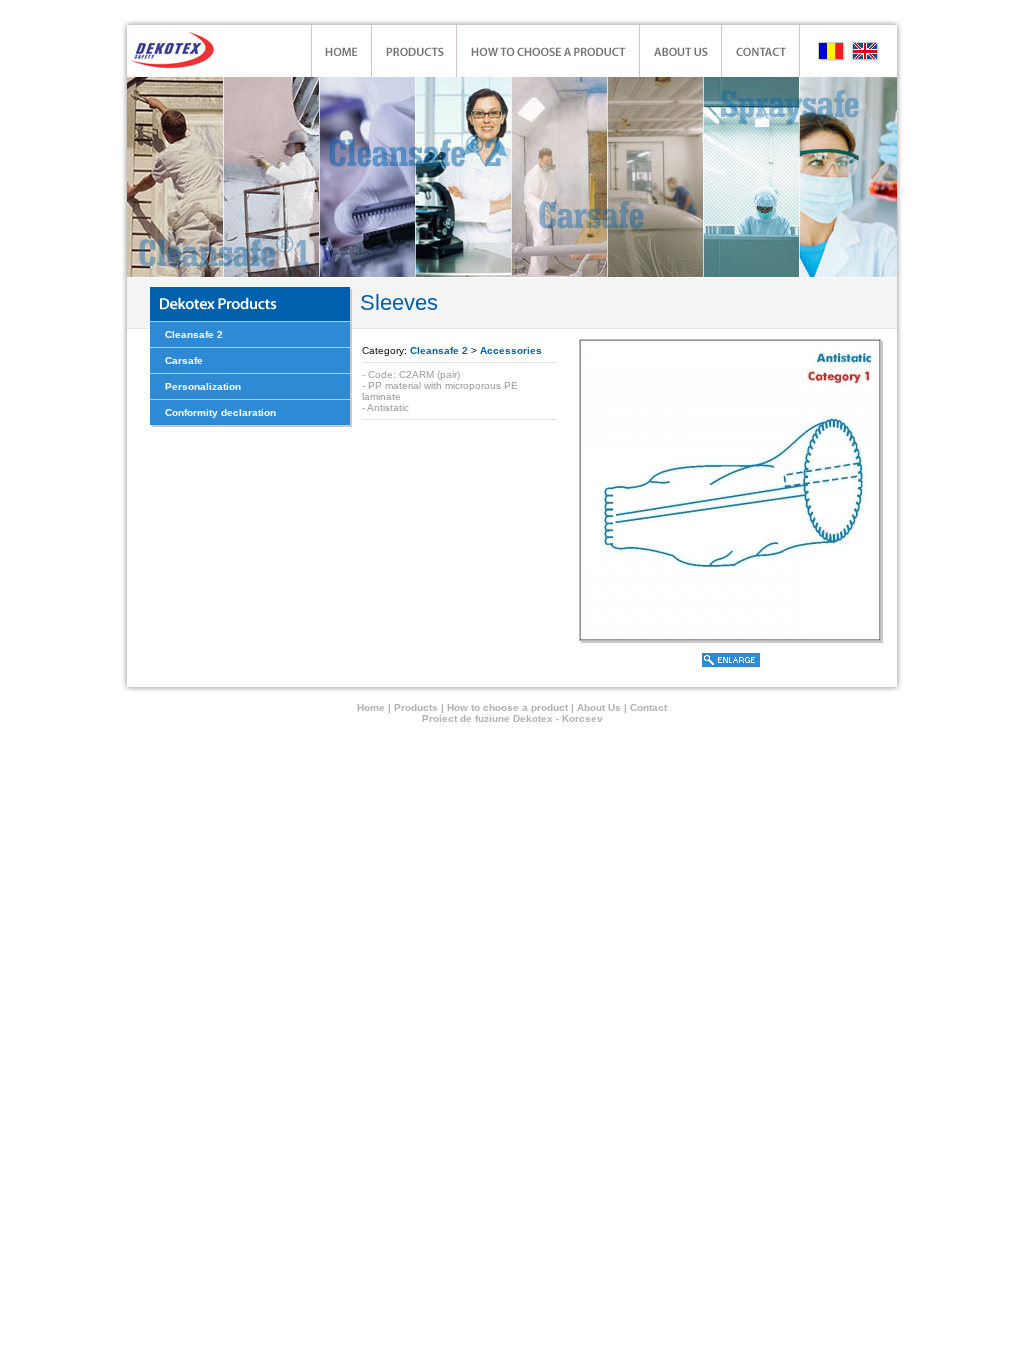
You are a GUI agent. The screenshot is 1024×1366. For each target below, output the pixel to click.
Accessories (511, 350)
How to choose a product (509, 707)
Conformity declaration (220, 412)
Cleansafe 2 (194, 334)
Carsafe (184, 360)
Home (371, 707)
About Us (600, 707)
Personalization (203, 386)
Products (416, 707)
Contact (648, 707)
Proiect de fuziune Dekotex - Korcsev (512, 718)
